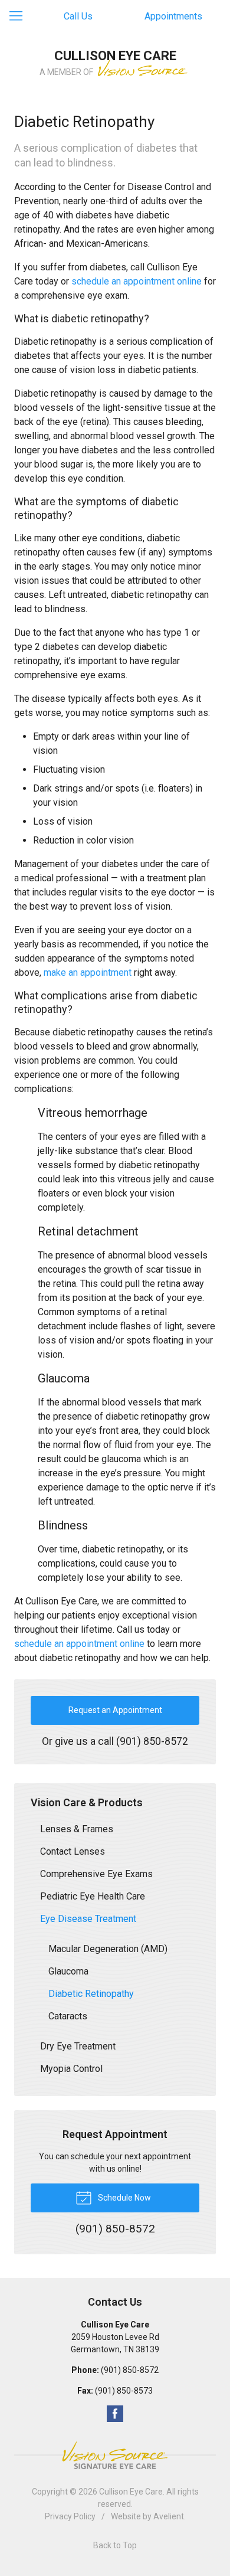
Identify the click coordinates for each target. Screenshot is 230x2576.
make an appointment (88, 972)
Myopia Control (71, 2069)
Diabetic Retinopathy (91, 1994)
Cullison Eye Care (131, 2492)
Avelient (169, 2516)
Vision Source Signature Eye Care (115, 2455)
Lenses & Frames (77, 1829)
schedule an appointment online (137, 281)
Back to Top (115, 2545)
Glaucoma (68, 1971)
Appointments (173, 16)
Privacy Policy (70, 2516)
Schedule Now (124, 2198)
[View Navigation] (20, 17)
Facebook (115, 2414)
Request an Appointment (115, 1710)
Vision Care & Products (87, 1802)
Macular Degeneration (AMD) (108, 1949)
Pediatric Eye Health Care (93, 1896)
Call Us (78, 16)
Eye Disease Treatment (88, 1919)
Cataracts (68, 2016)
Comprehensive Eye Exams (96, 1874)
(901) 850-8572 (152, 1741)
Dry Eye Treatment (78, 2046)
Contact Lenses (73, 1851)
